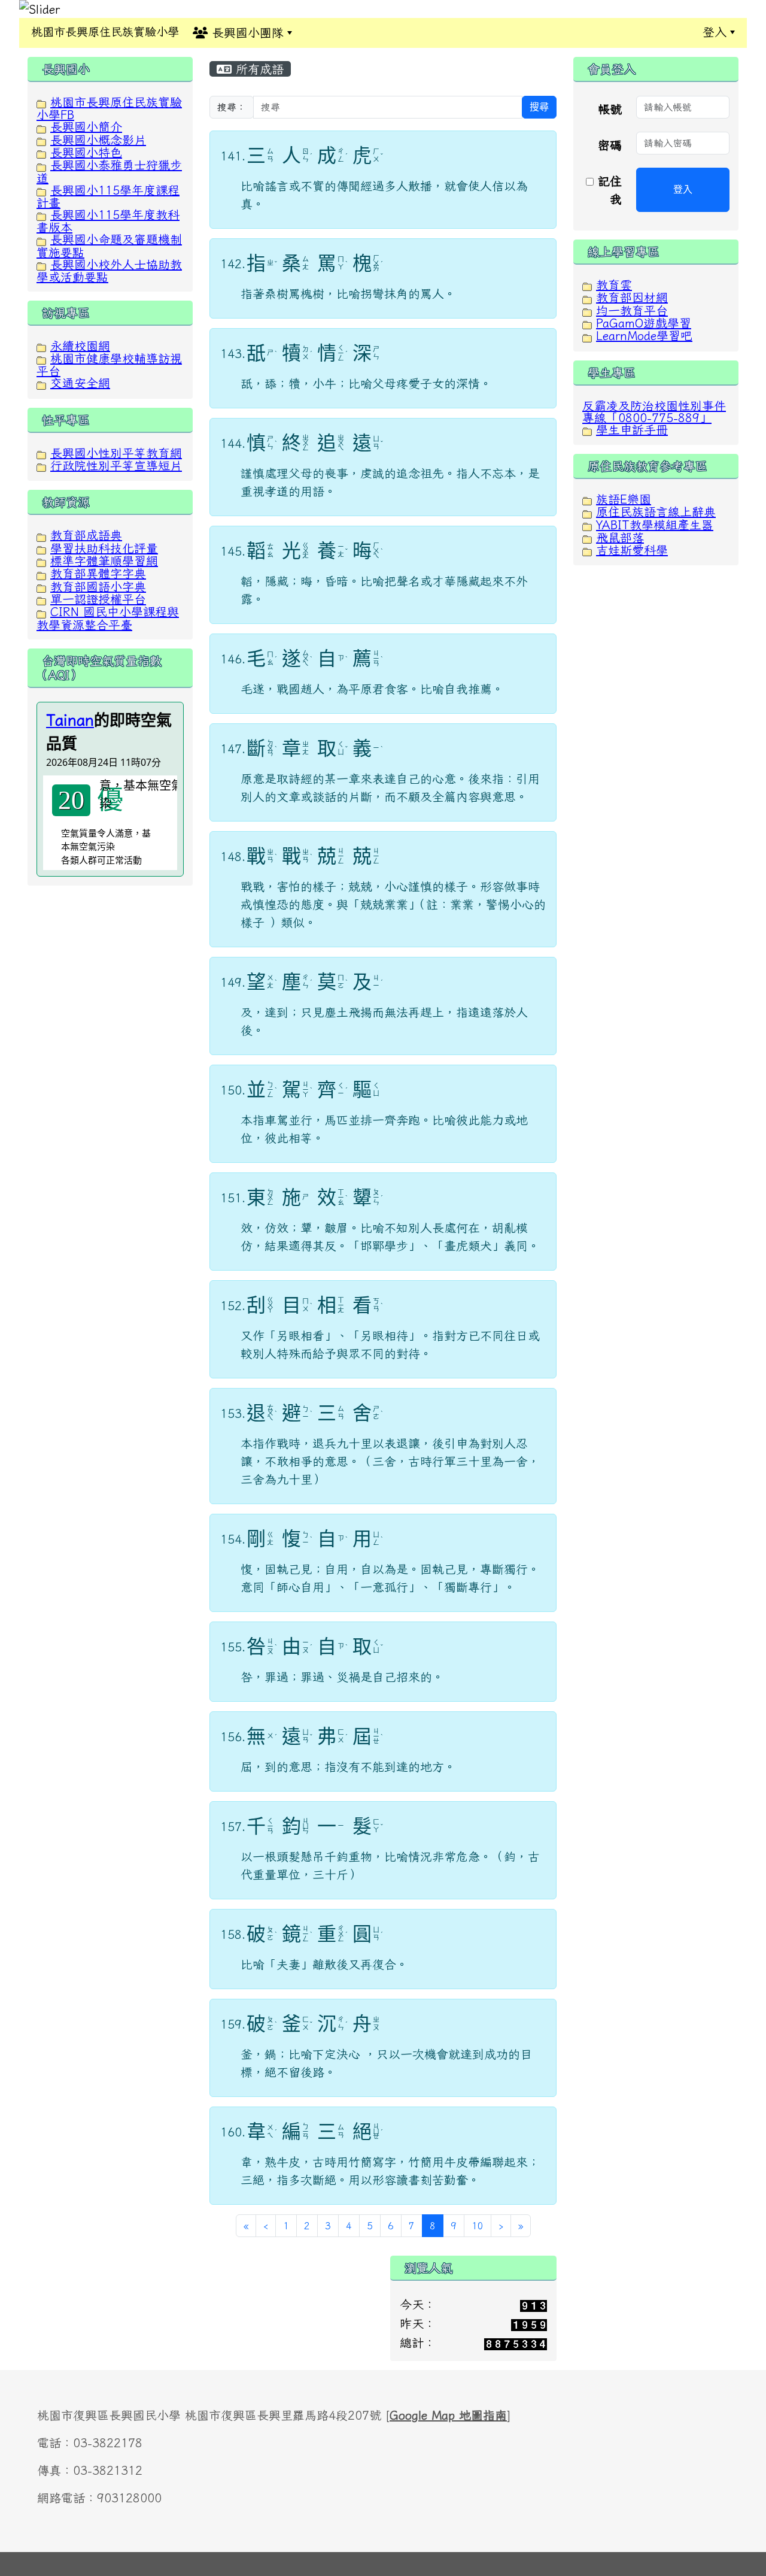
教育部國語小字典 (98, 586)
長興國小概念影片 (98, 140)
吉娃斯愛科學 (632, 550)
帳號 (610, 109)
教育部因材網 (632, 297)
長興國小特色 (86, 152)
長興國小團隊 (246, 32)
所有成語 (258, 69)
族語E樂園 (624, 499)
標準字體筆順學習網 (104, 560)
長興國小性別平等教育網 (116, 453)
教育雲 (614, 284)
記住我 (608, 190)
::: (315, 32)
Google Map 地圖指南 (448, 2415)
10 (478, 2226)
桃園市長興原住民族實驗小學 (105, 31)
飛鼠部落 (620, 537)
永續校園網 (80, 346)
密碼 (610, 145)
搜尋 (539, 107)
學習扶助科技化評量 (104, 548)
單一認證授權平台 (98, 599)
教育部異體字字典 (98, 573)
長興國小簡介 (86, 126)
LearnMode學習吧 (644, 335)
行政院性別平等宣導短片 (116, 465)
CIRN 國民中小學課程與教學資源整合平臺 (108, 618)
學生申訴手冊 (632, 429)
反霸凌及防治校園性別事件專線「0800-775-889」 (654, 411)
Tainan (70, 720)
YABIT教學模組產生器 (655, 525)
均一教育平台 (632, 310)
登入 (715, 32)
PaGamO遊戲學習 (644, 323)
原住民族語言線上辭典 (656, 511)
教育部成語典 (86, 535)
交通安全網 (80, 383)
